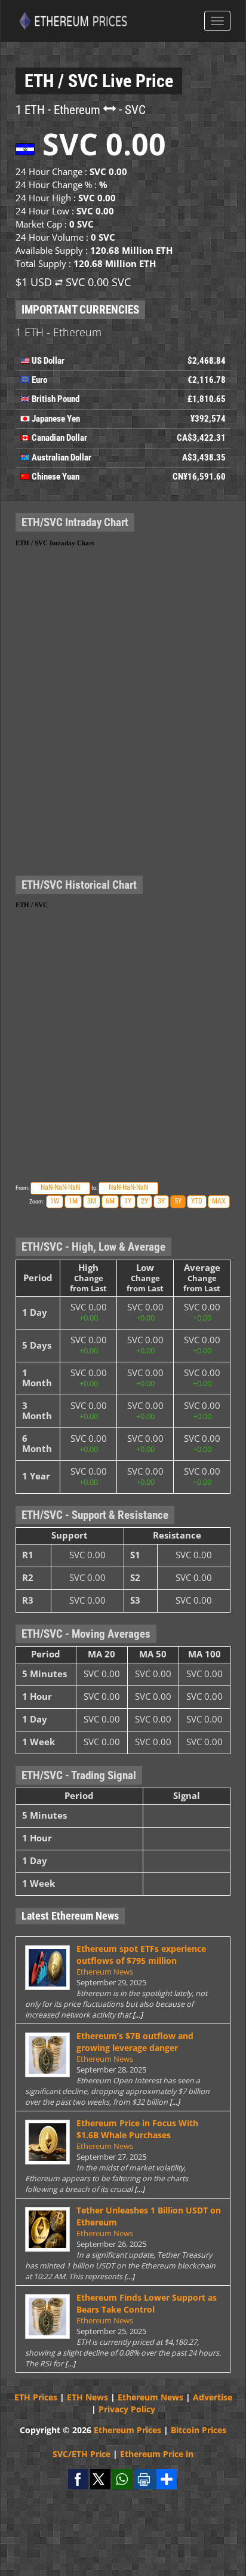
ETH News (87, 2397)
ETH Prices (36, 2397)
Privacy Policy (127, 2409)
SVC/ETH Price (82, 2454)
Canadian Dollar (59, 438)
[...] (138, 2015)
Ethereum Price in (157, 2454)
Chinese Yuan (56, 477)
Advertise (213, 2397)
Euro (39, 380)
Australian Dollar (61, 458)
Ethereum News (105, 1972)
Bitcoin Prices (199, 2430)
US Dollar (48, 361)
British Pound (56, 399)
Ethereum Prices (127, 2430)
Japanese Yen (56, 419)
